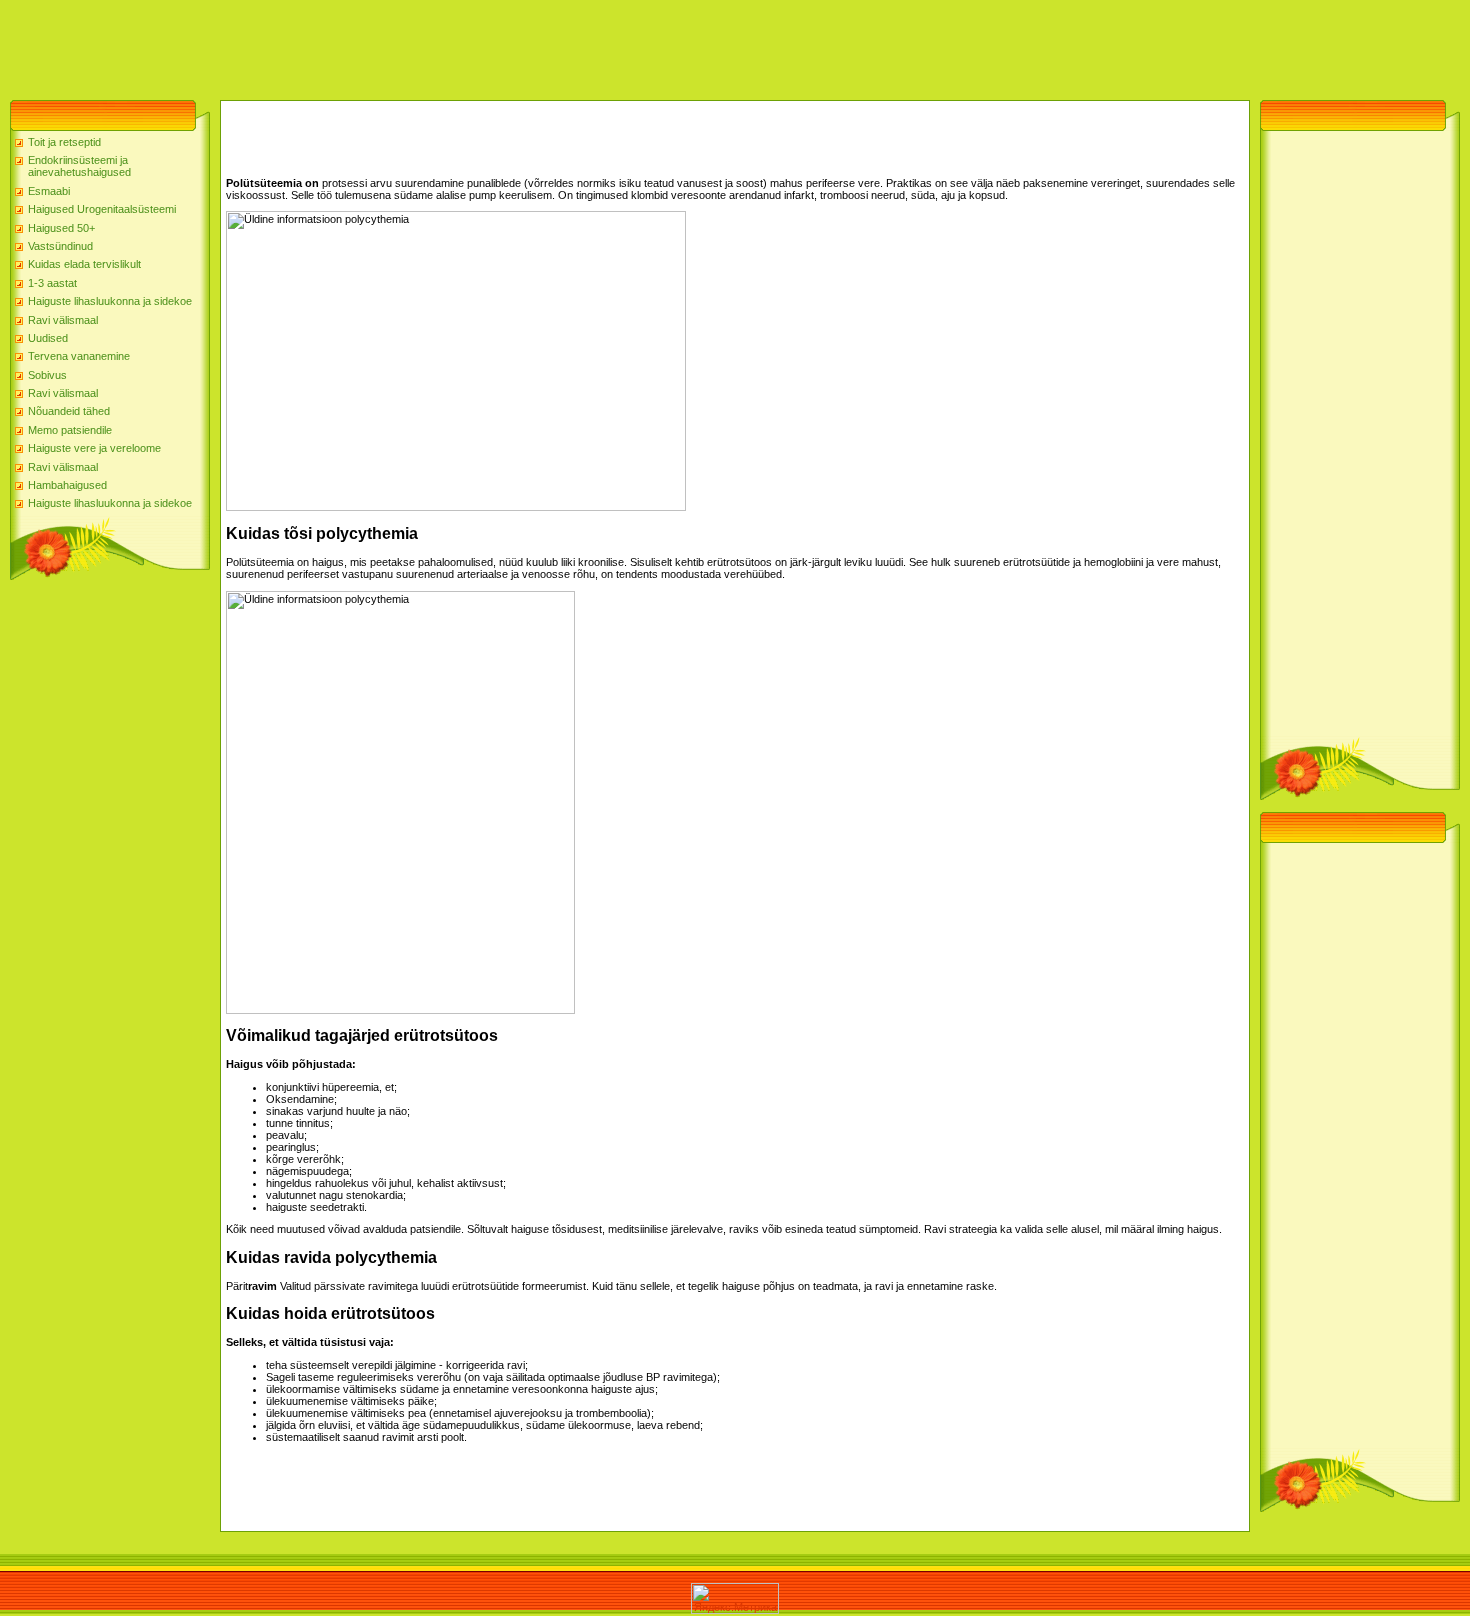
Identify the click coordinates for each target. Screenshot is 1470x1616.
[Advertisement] (364, 45)
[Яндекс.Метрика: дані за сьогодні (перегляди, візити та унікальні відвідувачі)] (735, 1598)
